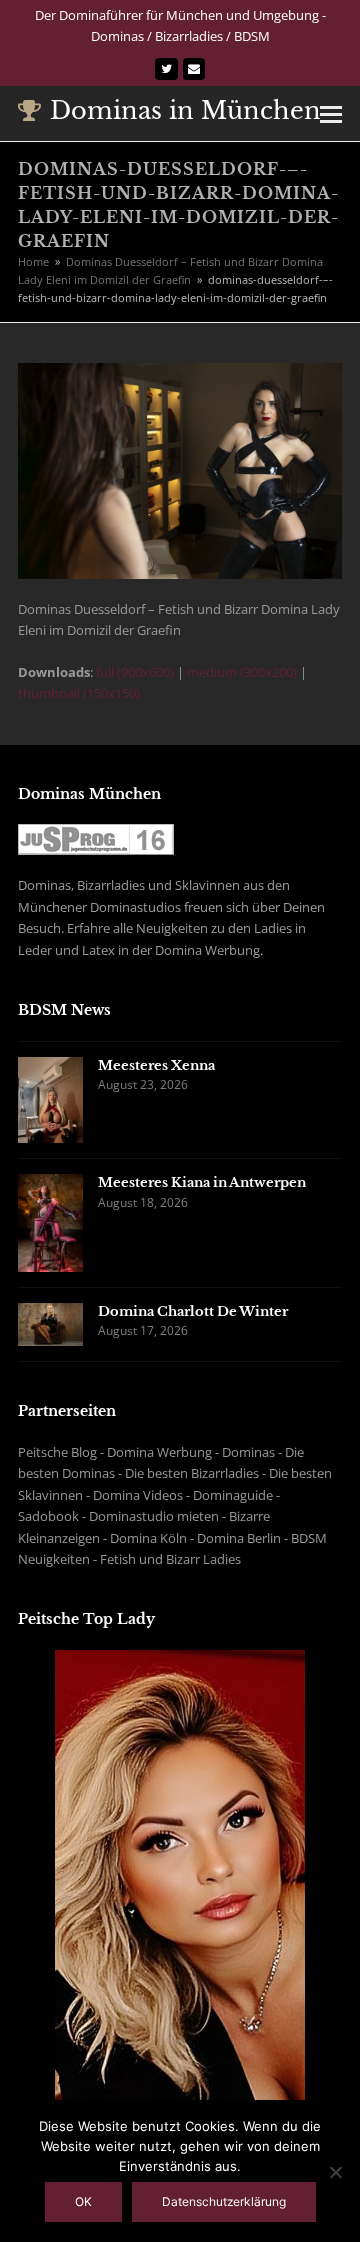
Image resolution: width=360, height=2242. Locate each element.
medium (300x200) (242, 672)
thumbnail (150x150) (79, 693)
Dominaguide (233, 1495)
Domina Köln (148, 1538)
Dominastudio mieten (154, 1516)
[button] (331, 113)
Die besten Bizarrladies (192, 1473)
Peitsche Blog (57, 1452)
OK (83, 2201)
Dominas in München (185, 110)
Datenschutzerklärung (224, 2201)
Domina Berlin (239, 1538)
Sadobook (48, 1516)
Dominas (248, 1452)
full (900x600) (135, 672)
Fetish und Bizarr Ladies (170, 1559)
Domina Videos (138, 1495)
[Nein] (335, 2172)
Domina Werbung (159, 1452)
